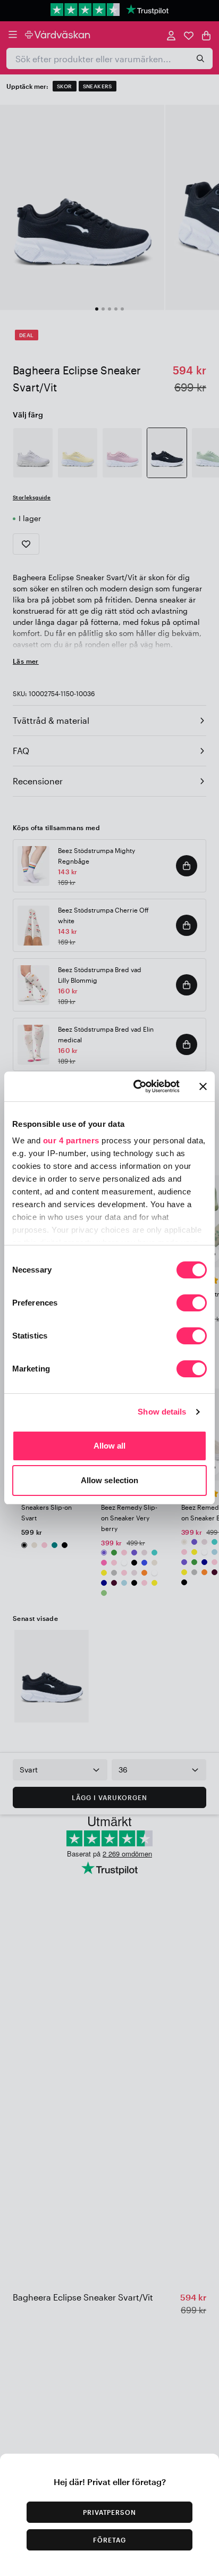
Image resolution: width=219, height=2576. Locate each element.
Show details (162, 1412)
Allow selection (110, 1480)
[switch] (192, 1304)
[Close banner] (203, 1086)
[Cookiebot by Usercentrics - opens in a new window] (136, 1086)
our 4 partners (71, 1140)
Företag (109, 2540)
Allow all (110, 1446)
